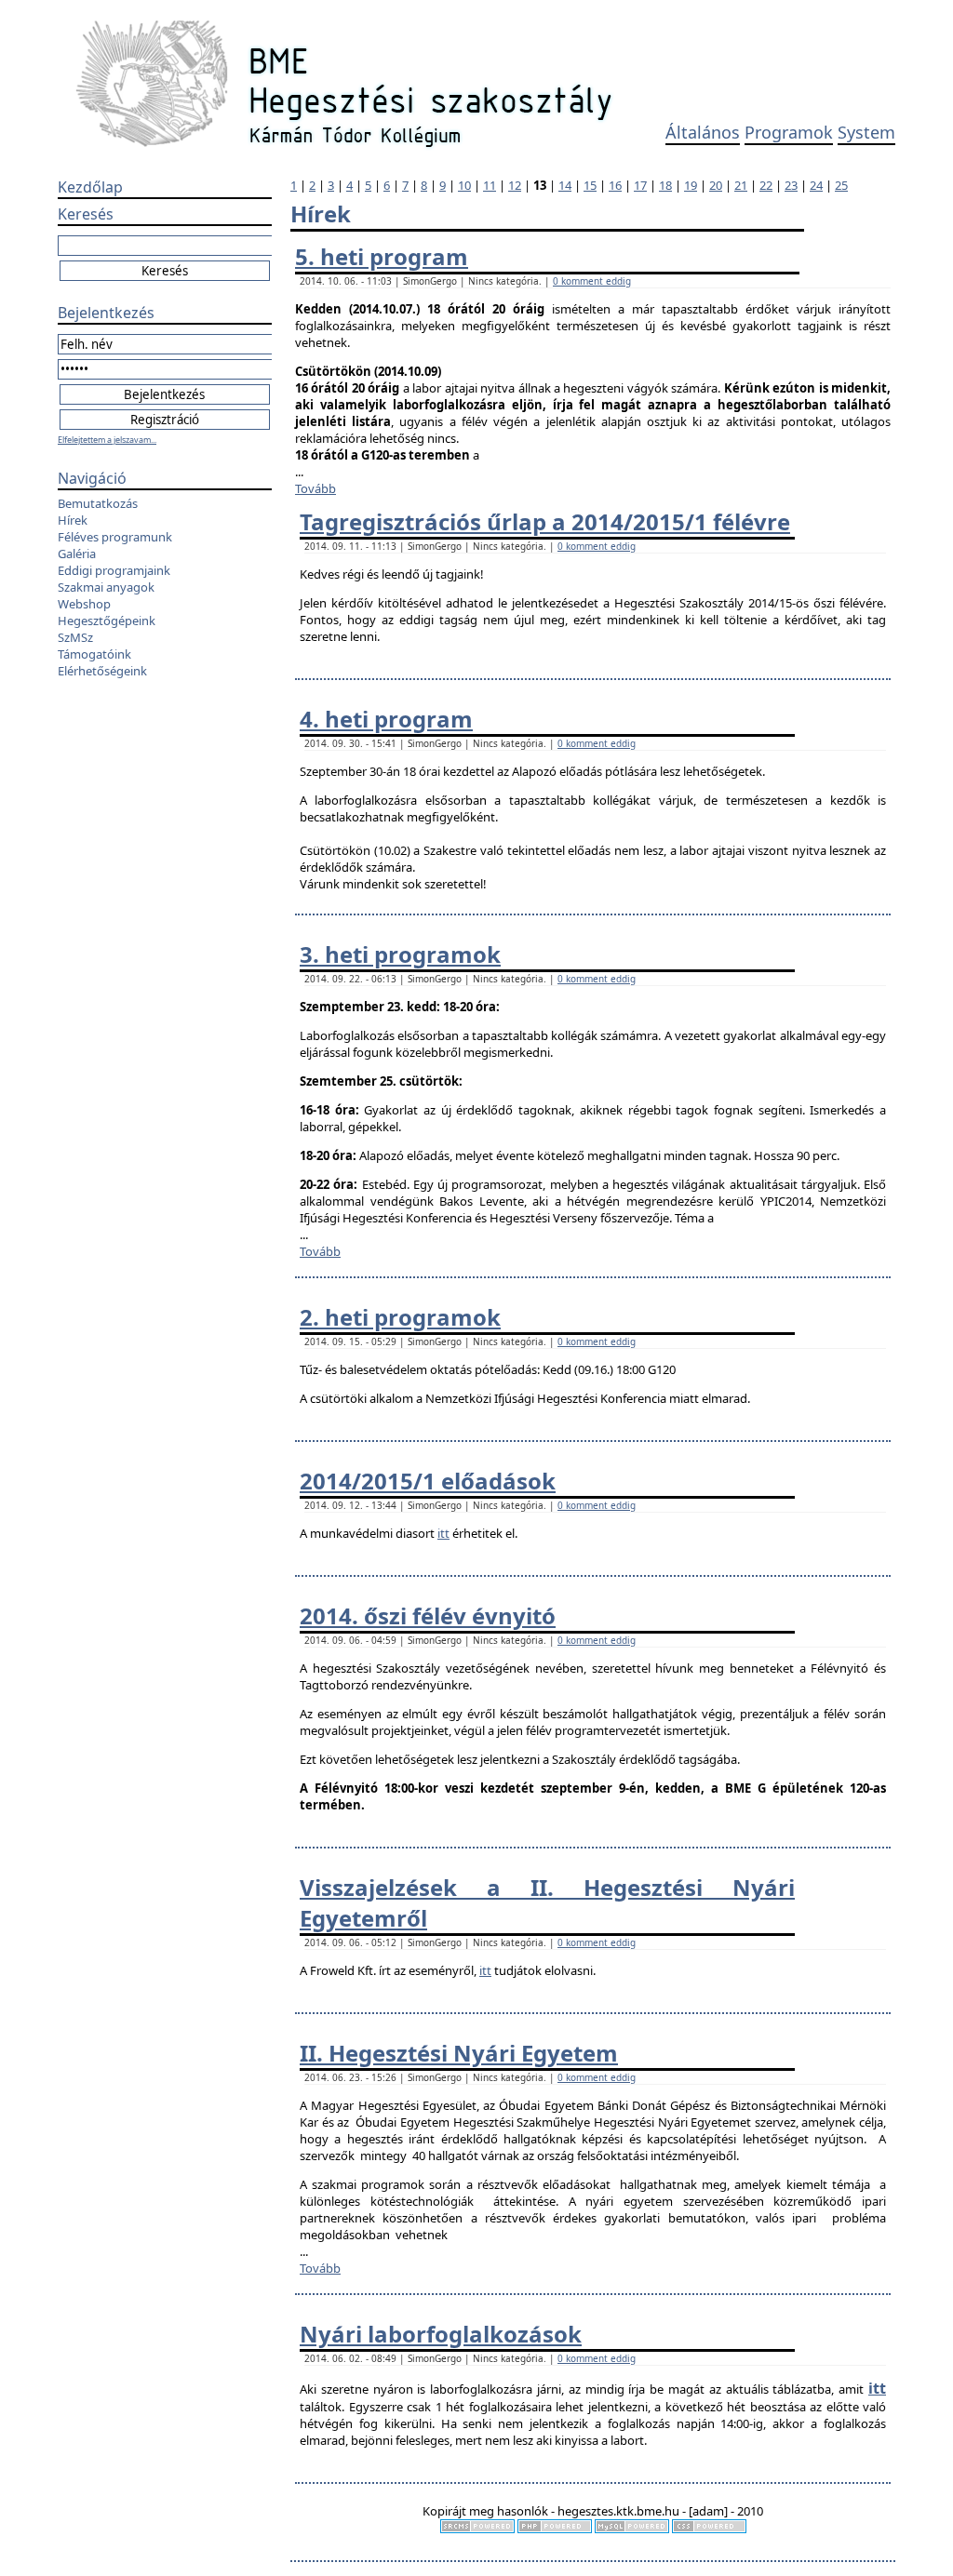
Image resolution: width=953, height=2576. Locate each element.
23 (791, 185)
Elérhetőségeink (102, 671)
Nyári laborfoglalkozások (441, 2334)
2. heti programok (400, 1317)
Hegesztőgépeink (107, 621)
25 (841, 185)
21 (741, 185)
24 (816, 185)
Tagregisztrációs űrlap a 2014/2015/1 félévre (545, 521)
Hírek (73, 520)
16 (615, 185)
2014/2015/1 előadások (428, 1481)
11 (490, 185)
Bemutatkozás (98, 503)
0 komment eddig (592, 281)
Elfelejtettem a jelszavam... (107, 440)
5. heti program (382, 256)
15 (590, 185)
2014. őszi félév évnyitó (428, 1615)
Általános (703, 132)
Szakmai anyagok (106, 587)
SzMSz (75, 637)
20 (716, 185)
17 (640, 185)
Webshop (84, 604)
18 (665, 185)
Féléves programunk (115, 537)
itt (443, 1533)
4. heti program (386, 719)
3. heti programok (400, 954)
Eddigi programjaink (114, 570)
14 (565, 185)
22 (766, 185)
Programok (789, 132)
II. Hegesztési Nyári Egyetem (459, 2053)
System (866, 132)
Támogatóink (94, 654)
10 (464, 185)
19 (691, 185)
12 (515, 185)
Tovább (315, 488)
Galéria (77, 554)
